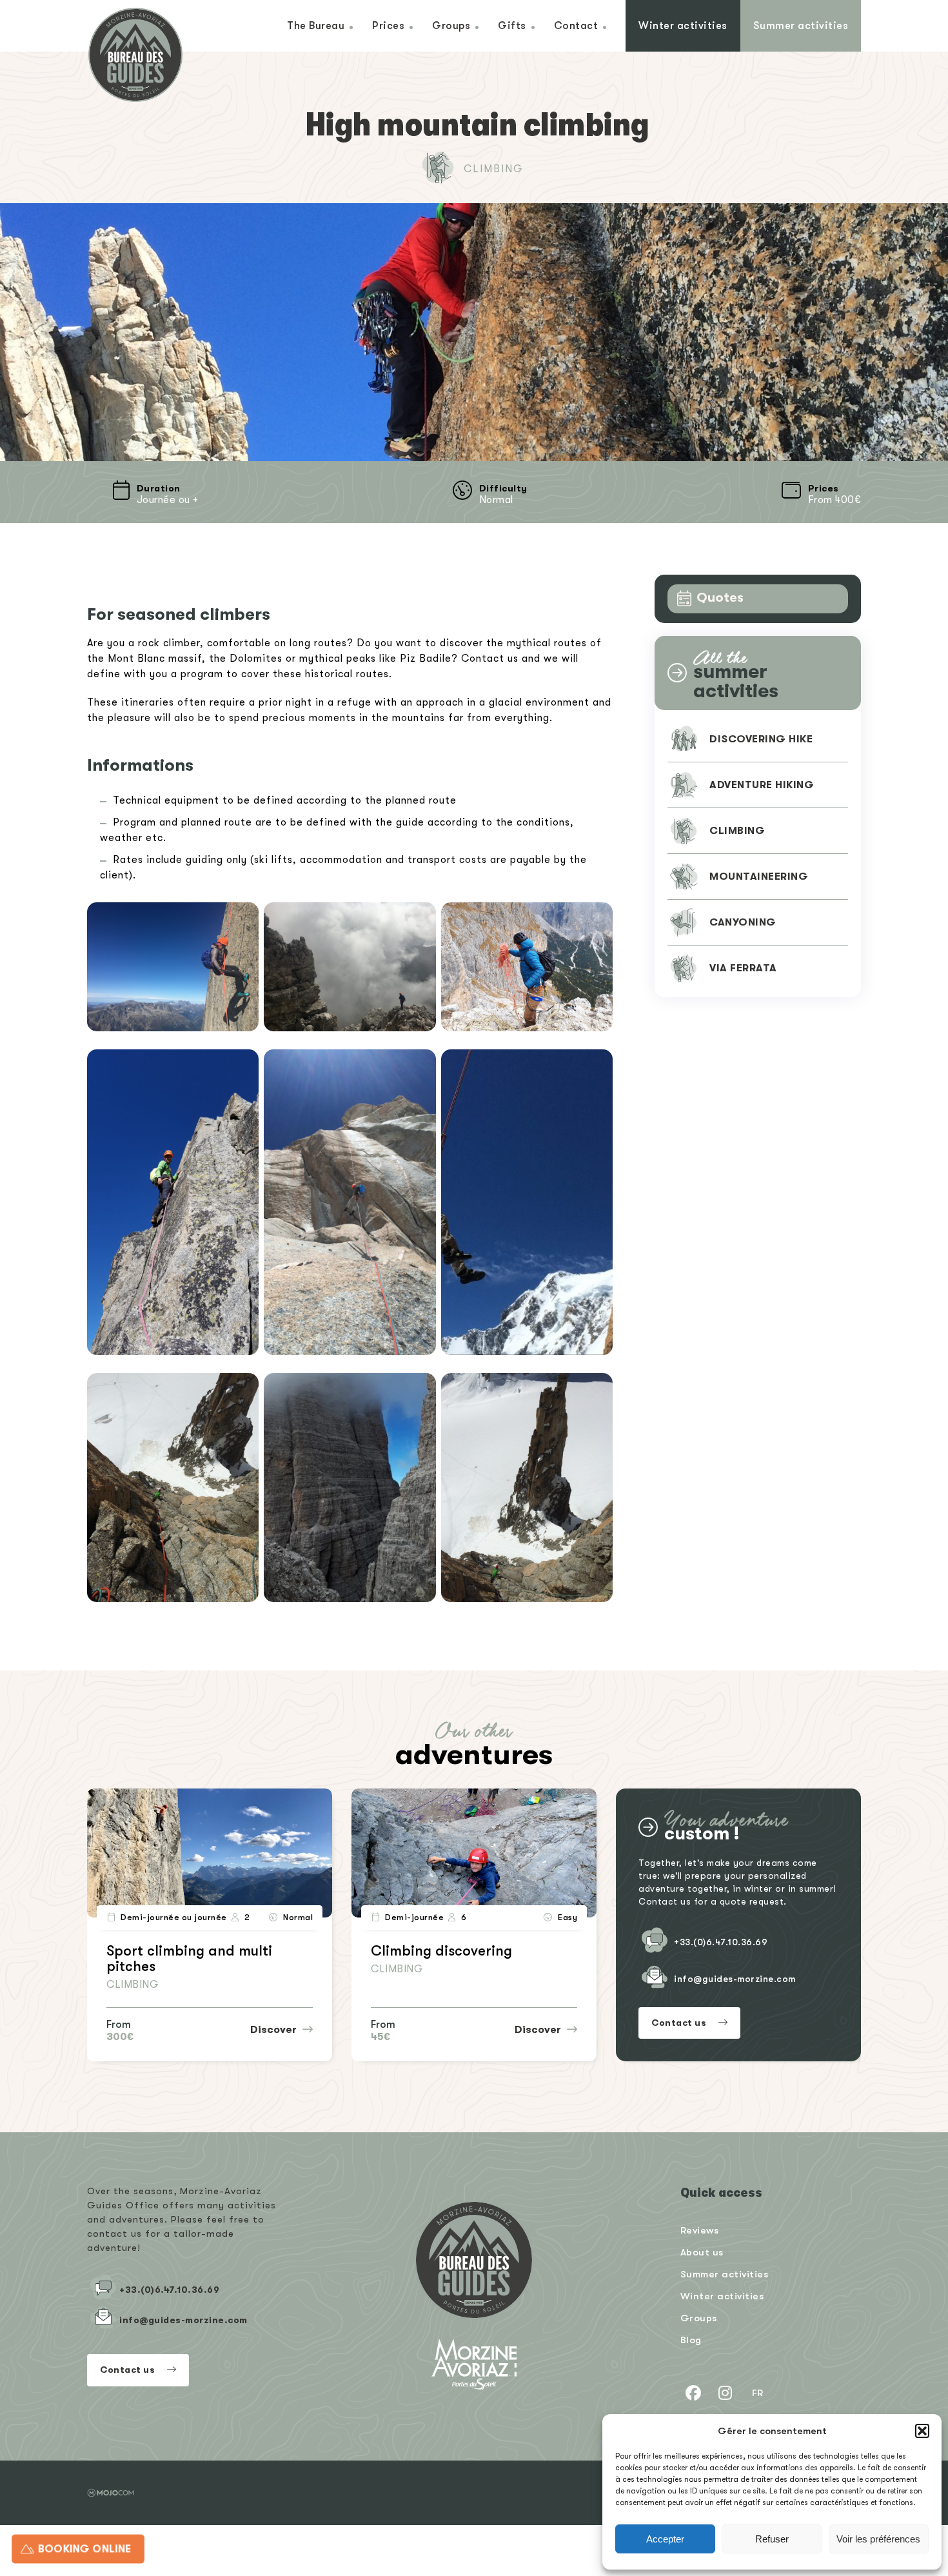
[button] (922, 2431)
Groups (451, 25)
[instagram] (726, 2393)
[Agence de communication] (111, 2493)
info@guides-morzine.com (735, 1979)
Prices (388, 25)
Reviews (700, 2230)
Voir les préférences (878, 2539)
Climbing (494, 169)
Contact (576, 25)
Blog (691, 2340)
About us (702, 2252)
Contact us (680, 2023)
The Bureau (316, 25)
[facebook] (693, 2393)
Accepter (665, 2539)
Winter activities (683, 25)
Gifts (512, 25)
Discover (275, 2030)
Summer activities (801, 25)
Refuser (772, 2539)
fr (758, 2393)
